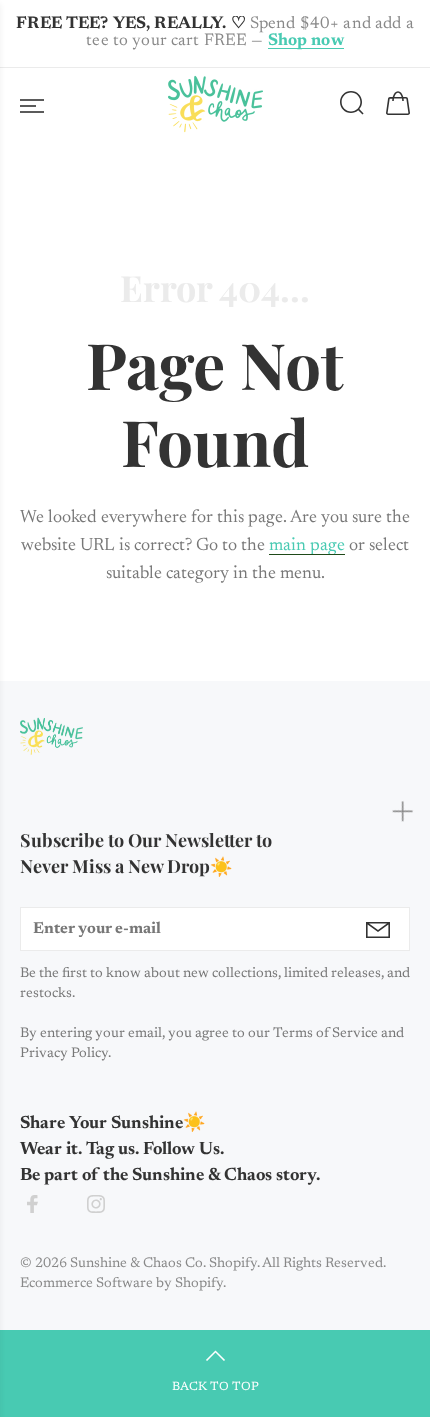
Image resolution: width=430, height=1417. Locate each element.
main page (307, 546)
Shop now (306, 41)
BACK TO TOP (215, 1387)
